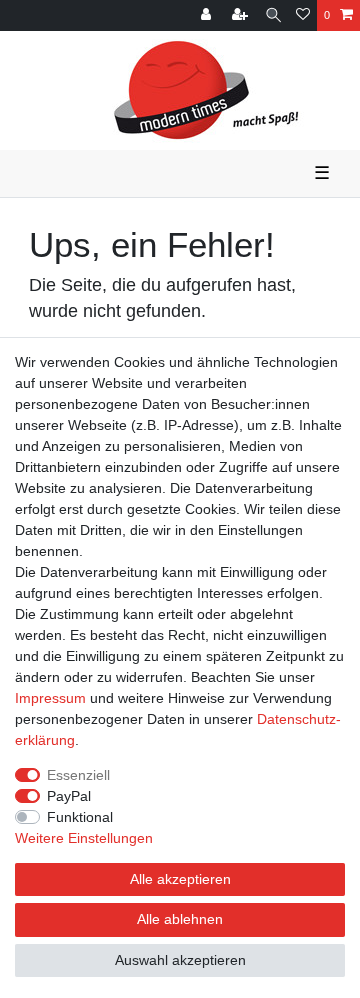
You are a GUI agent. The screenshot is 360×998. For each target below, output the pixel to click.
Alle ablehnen (180, 919)
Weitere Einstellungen (84, 838)
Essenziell (78, 775)
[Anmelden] (208, 15)
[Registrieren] (242, 15)
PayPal (69, 796)
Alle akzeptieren (180, 879)
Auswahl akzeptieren (180, 960)
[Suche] (273, 15)
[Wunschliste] (303, 15)
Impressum (50, 698)
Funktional (80, 817)
